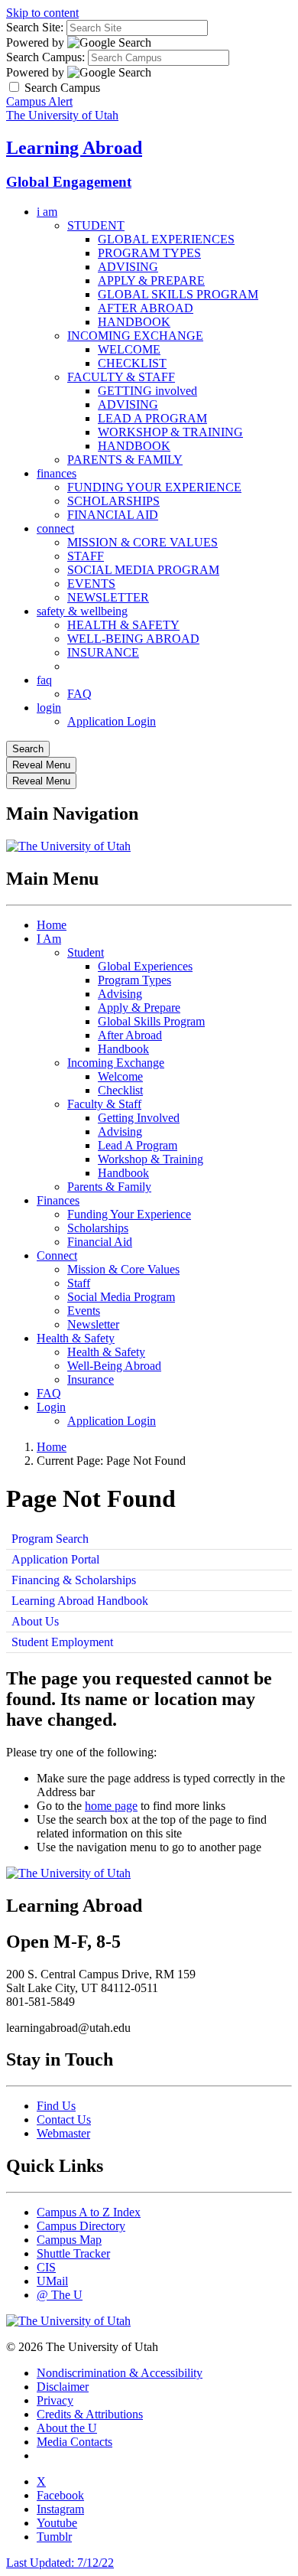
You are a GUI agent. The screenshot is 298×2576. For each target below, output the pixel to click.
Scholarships (98, 1228)
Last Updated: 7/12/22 (60, 2563)
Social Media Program (121, 1297)
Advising (120, 994)
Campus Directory (81, 2226)
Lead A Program (138, 1145)
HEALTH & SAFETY (123, 625)
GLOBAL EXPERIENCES (166, 239)
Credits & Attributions (90, 2414)
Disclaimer (63, 2387)
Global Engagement (69, 182)
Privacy (55, 2400)
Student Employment (62, 1642)
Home (52, 925)
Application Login (112, 721)
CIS (46, 2267)
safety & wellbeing (82, 611)
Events (84, 1311)
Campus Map (69, 2240)
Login (51, 1407)
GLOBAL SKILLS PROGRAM (178, 294)
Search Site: (35, 27)
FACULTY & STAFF (121, 377)
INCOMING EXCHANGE (135, 336)
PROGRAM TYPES (149, 253)
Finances (58, 1200)
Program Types (134, 980)
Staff (79, 1283)
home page (111, 1806)
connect (55, 528)
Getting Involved (139, 1118)
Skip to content (42, 13)
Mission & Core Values (123, 1269)
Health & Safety (76, 1338)
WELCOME (129, 349)
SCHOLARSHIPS (113, 501)
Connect (57, 1255)
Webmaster (63, 2133)
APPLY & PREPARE (151, 280)
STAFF (86, 556)
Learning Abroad (74, 148)
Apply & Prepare (139, 1008)
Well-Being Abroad (114, 1366)
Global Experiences (145, 966)
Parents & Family (109, 1187)
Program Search (50, 1539)
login (49, 708)
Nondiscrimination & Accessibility (120, 2373)
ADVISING (128, 267)
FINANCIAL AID (113, 515)
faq (44, 680)
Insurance (91, 1379)
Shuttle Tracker (73, 2253)
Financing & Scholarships (74, 1580)
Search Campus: (45, 57)
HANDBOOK (134, 322)
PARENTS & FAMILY (125, 460)
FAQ (79, 694)
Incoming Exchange (116, 1063)
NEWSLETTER (108, 597)
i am (47, 212)
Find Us (56, 2106)
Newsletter (93, 1324)
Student (86, 952)
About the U (67, 2428)
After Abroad (130, 1035)
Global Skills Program (151, 1021)
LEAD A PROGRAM (152, 418)
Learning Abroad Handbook (80, 1601)
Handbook (123, 1049)
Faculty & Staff (104, 1104)
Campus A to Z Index (89, 2212)
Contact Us (64, 2119)
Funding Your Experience (129, 1214)
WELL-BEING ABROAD (133, 639)
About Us (35, 1621)
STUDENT (96, 225)
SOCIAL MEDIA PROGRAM (143, 570)
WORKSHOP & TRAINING (170, 432)
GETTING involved (147, 391)
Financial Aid (100, 1242)
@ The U (60, 2295)
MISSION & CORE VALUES (143, 542)
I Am (49, 939)
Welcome (120, 1076)
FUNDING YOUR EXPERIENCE (154, 487)
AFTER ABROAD (146, 308)
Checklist (120, 1090)
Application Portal (55, 1559)
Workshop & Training (151, 1159)
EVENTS (91, 584)
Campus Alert (39, 101)
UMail (52, 2281)
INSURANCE (103, 652)
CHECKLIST (132, 363)
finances (57, 473)
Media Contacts (74, 2442)
